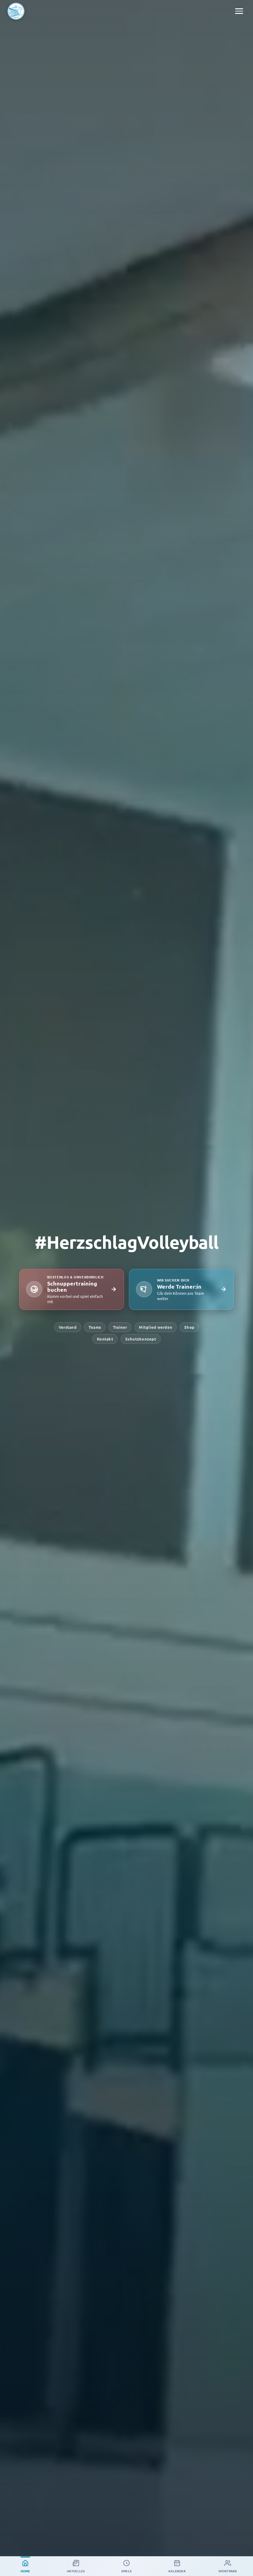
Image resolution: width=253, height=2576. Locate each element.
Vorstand (68, 1327)
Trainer (120, 1327)
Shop (189, 1327)
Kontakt (105, 1339)
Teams (95, 1327)
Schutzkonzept (141, 1339)
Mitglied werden (156, 1327)
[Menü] (239, 11)
